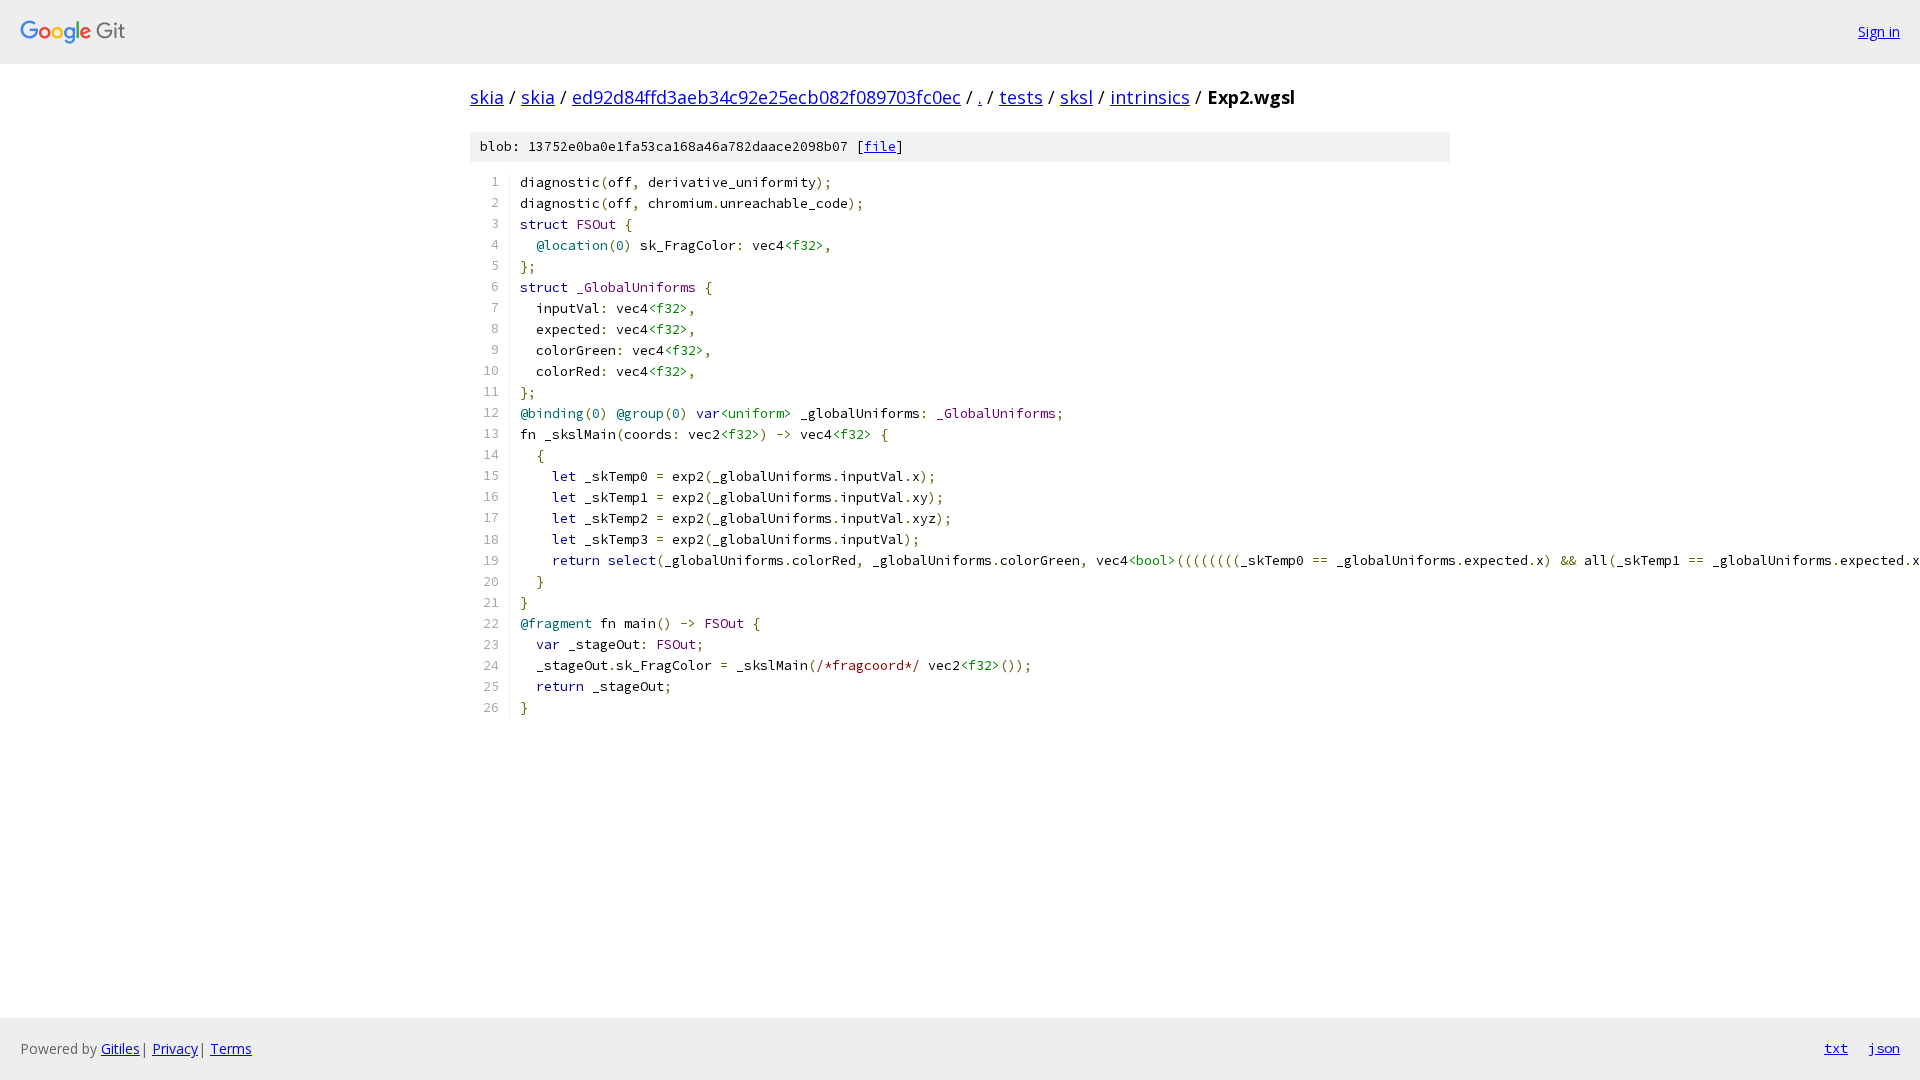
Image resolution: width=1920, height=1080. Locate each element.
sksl (1076, 97)
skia (487, 97)
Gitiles (120, 1048)
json (1884, 1048)
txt (1836, 1048)
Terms (231, 1048)
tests (1021, 97)
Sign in (1879, 31)
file (880, 146)
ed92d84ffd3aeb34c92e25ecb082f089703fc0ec (766, 97)
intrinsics (1150, 97)
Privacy (175, 1048)
